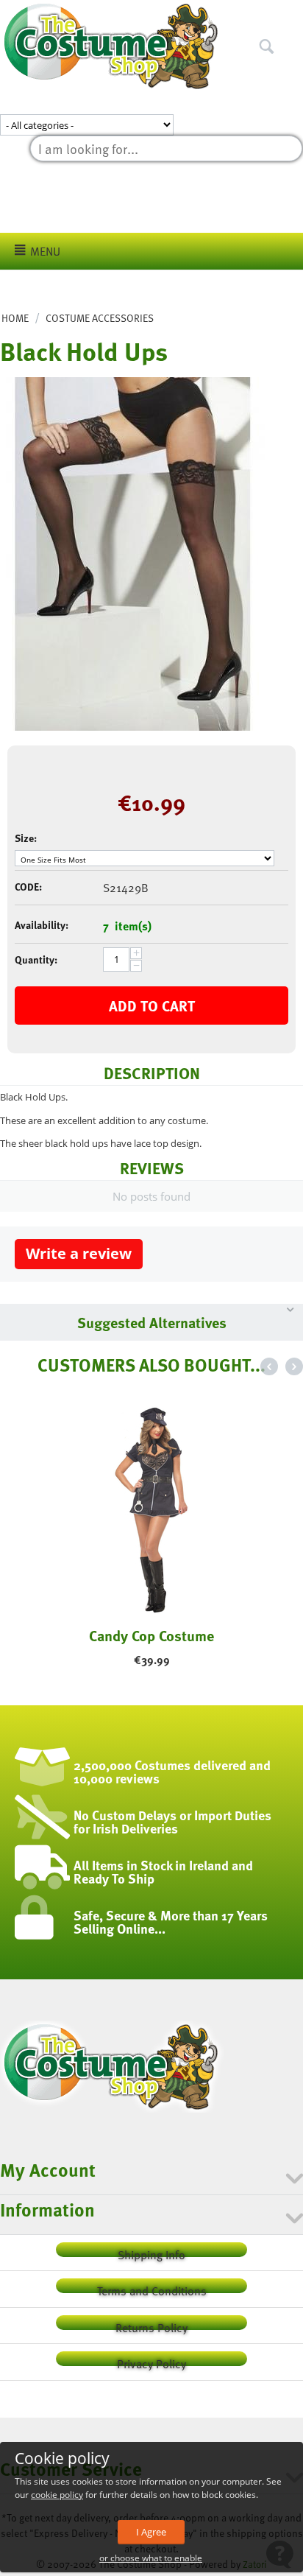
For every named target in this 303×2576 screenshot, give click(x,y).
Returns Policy (151, 2324)
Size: (26, 838)
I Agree (151, 2532)
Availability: (42, 925)
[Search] (292, 14)
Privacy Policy (151, 2361)
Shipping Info (151, 2252)
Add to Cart (152, 1006)
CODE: (28, 887)
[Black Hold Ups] (132, 554)
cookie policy (57, 2495)
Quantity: (36, 959)
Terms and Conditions (152, 2288)
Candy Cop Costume (151, 1635)
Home (15, 318)
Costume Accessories (100, 318)
